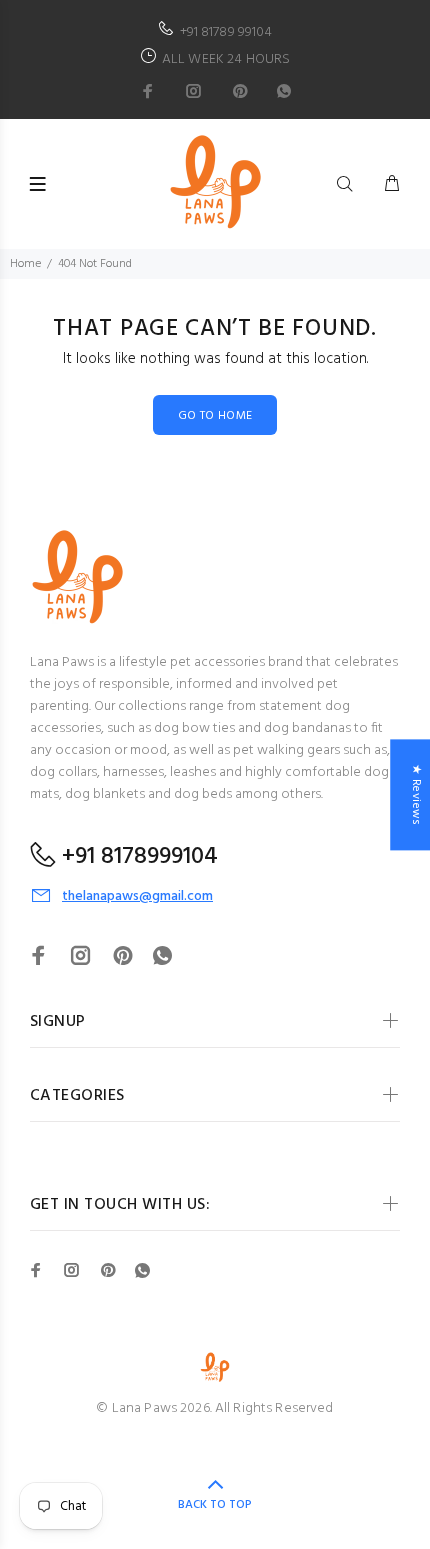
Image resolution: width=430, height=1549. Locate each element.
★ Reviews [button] (416, 794)
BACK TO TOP (215, 1505)
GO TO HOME (215, 416)
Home (25, 264)
